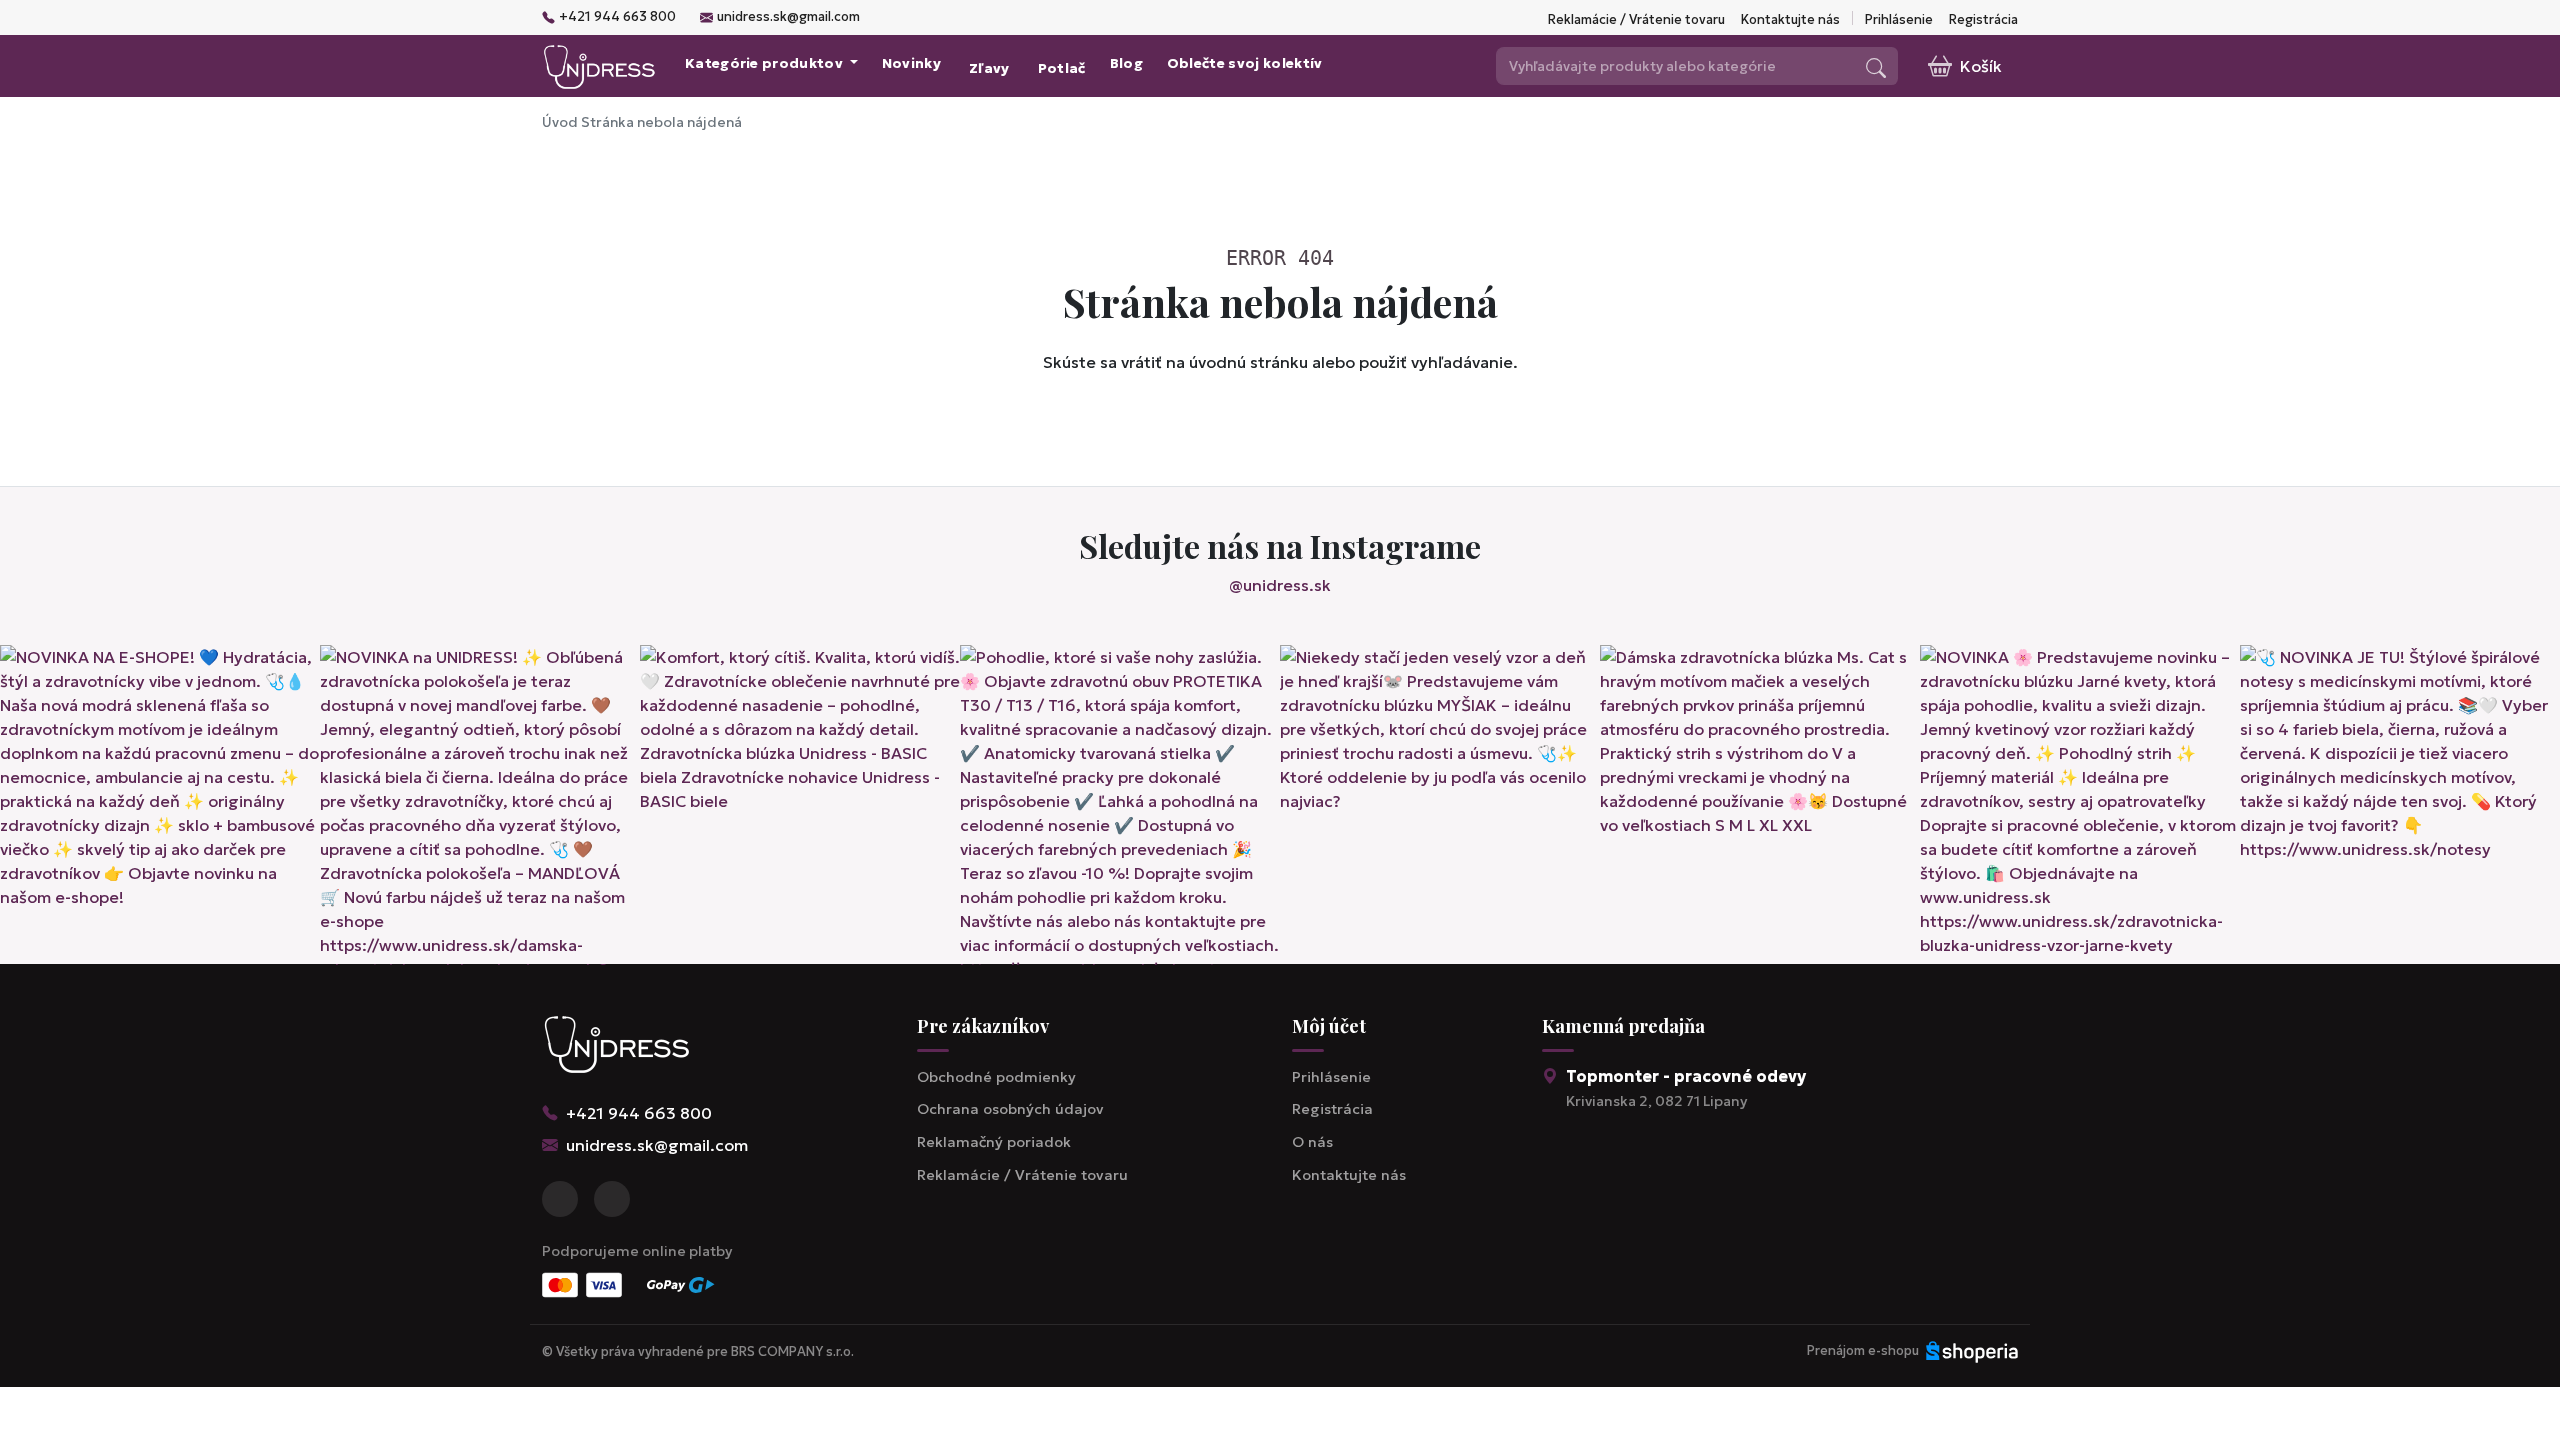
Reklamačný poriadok (994, 1142)
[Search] (1876, 66)
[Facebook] (560, 1199)
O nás (1312, 1142)
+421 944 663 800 (617, 17)
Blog (1126, 63)
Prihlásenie (1899, 20)
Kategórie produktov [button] (765, 63)
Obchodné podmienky (996, 1077)
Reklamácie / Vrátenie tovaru (1636, 20)
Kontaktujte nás (1790, 20)
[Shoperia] (1972, 1351)
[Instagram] (612, 1199)
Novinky (911, 63)
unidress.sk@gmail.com (788, 17)
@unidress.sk (1280, 585)
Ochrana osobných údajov (1010, 1109)
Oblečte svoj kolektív (1245, 63)
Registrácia (1983, 20)
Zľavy (989, 68)
